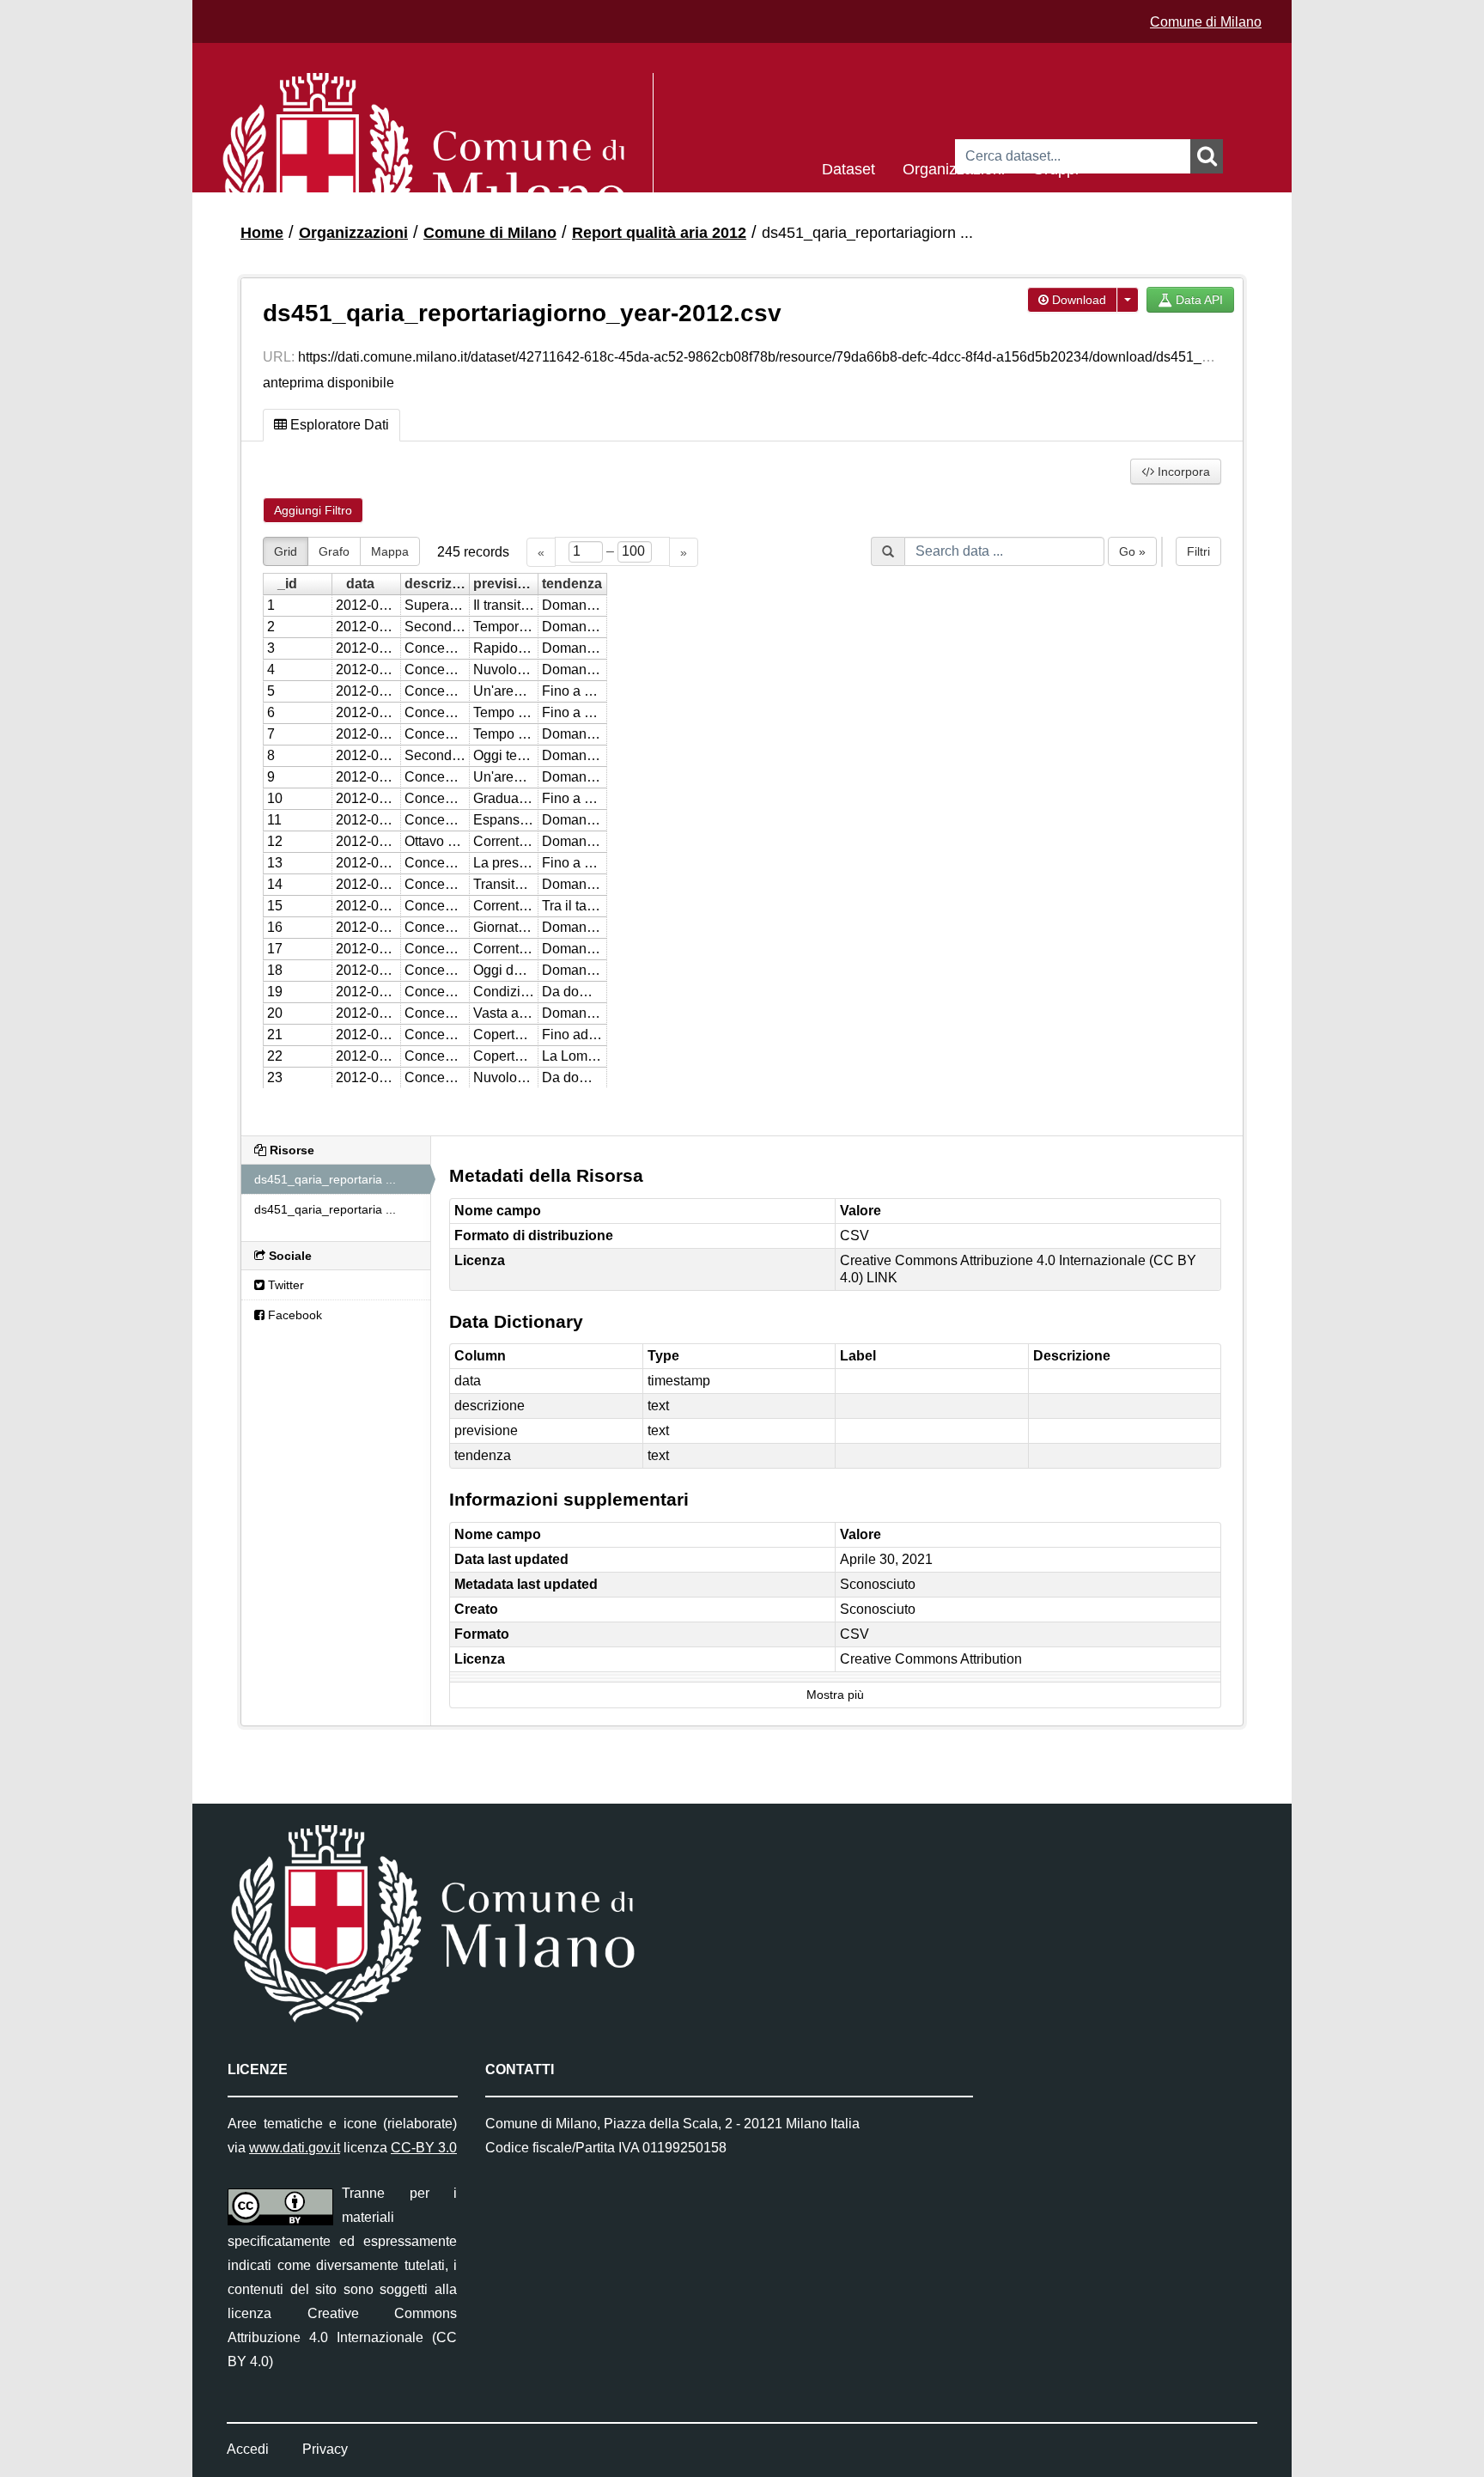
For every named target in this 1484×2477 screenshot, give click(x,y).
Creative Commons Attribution (931, 1659)
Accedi (248, 2449)
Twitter (284, 1285)
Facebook (293, 1315)
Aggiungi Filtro (313, 510)
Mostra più (835, 1695)
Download (1077, 300)
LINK (882, 1278)
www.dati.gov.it (295, 2148)
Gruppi (1055, 168)
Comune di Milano (1206, 22)
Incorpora (1182, 472)
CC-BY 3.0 (424, 2148)
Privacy (325, 2449)
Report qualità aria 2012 (659, 233)
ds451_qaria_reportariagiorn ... (867, 233)
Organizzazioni (954, 168)
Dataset (848, 168)
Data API (1198, 300)
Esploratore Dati (338, 425)
